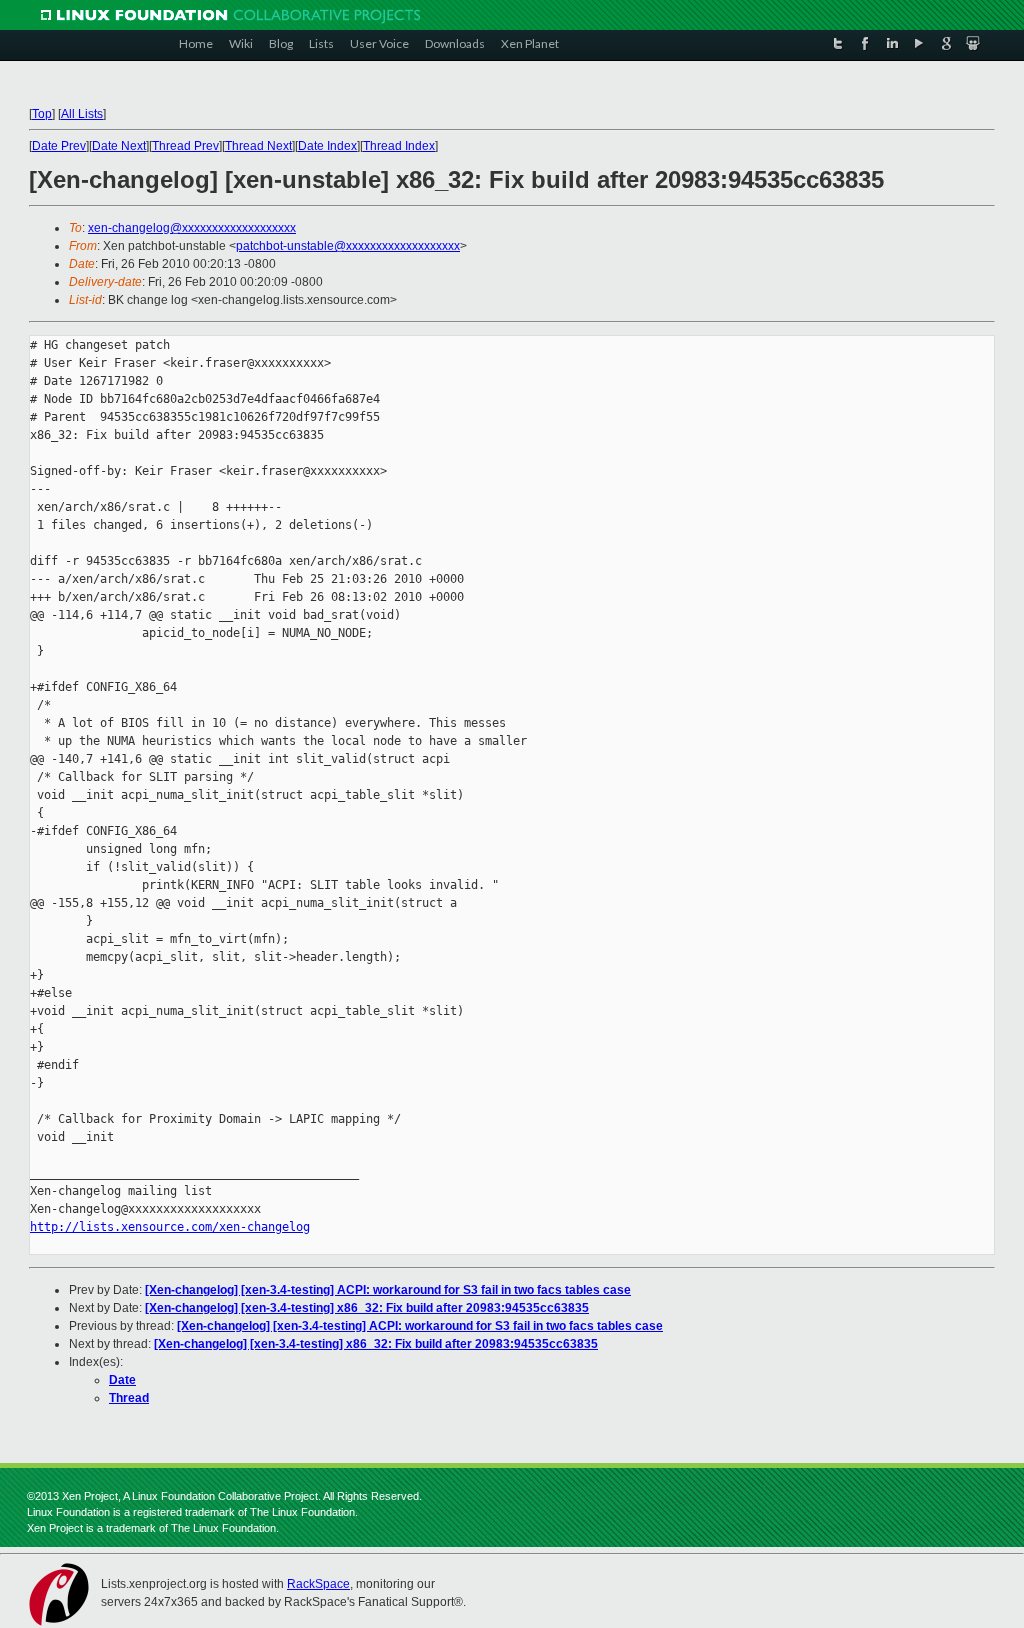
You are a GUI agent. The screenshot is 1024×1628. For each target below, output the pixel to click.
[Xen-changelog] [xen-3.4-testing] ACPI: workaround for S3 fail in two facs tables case (388, 1290)
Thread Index (399, 146)
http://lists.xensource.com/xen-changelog (170, 1227)
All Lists (82, 114)
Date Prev (59, 146)
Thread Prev (185, 146)
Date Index (327, 146)
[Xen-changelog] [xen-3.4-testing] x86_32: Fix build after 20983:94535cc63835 (367, 1308)
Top (42, 114)
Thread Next (258, 146)
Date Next (119, 146)
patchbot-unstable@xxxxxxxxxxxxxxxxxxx (348, 246)
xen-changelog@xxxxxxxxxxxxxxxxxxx (192, 228)
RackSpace (318, 1584)
